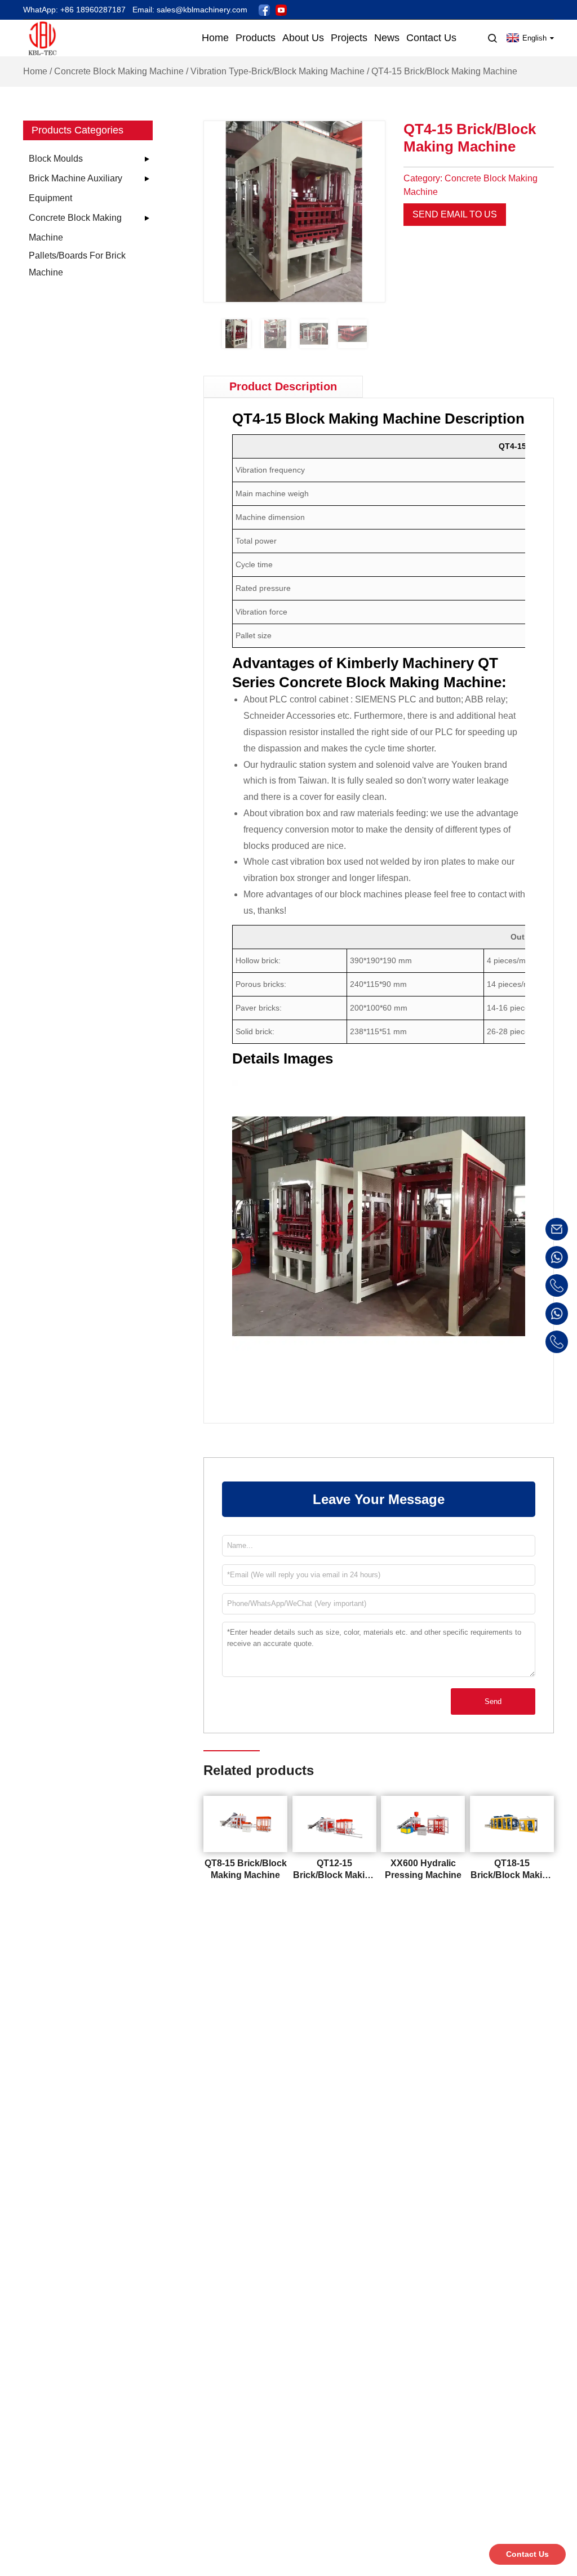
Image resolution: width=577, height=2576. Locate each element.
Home (35, 71)
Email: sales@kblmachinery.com (190, 10)
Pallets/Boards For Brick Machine (77, 264)
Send (493, 1701)
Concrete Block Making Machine (119, 71)
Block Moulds (56, 159)
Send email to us (455, 214)
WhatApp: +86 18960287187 (74, 10)
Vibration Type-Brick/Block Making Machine (278, 71)
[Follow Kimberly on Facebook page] (264, 9)
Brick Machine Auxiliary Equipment (76, 188)
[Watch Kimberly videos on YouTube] (281, 9)
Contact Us (527, 2554)
